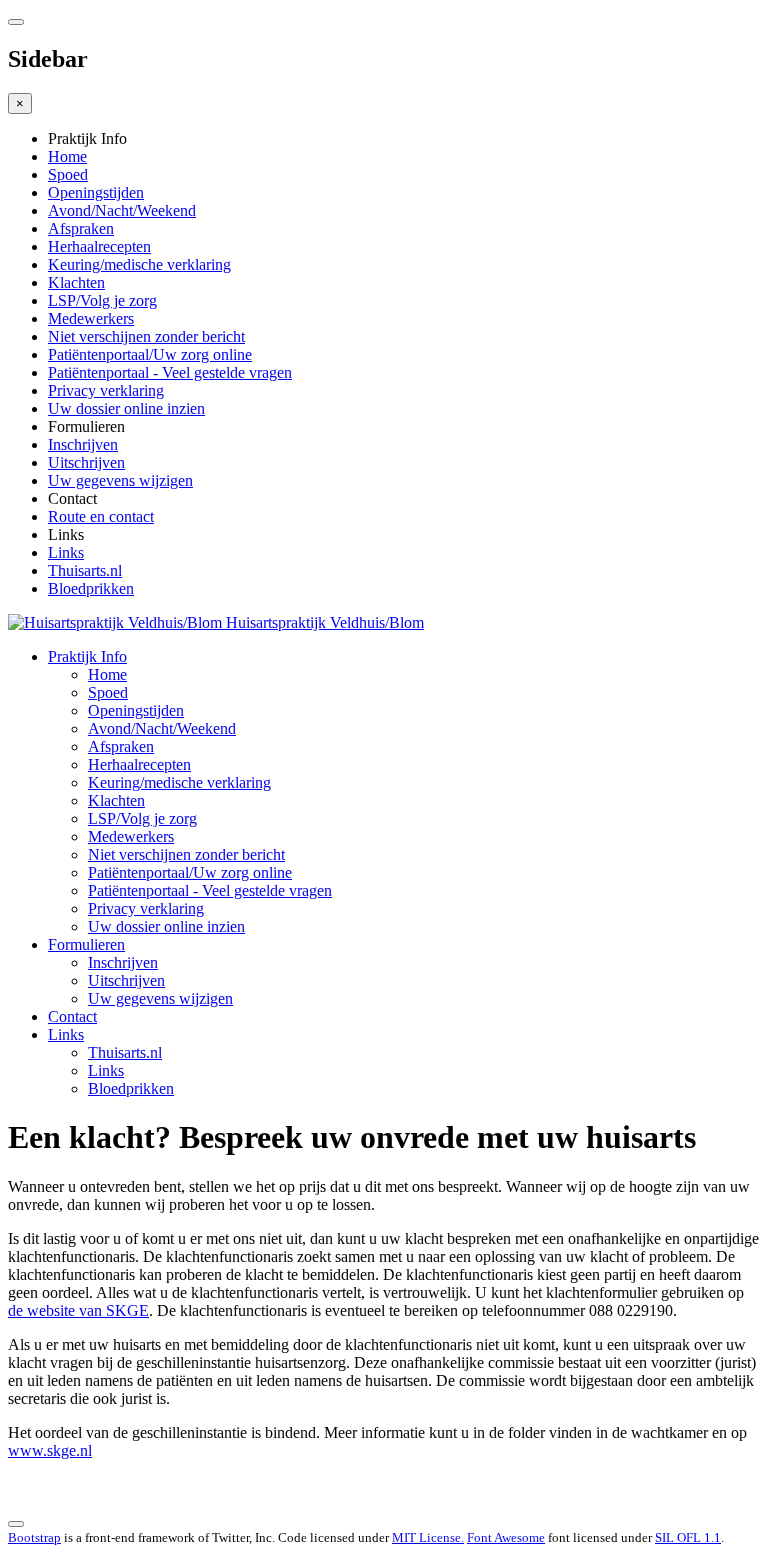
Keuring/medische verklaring (139, 264)
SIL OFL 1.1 (688, 1537)
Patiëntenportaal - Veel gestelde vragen (170, 372)
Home (67, 156)
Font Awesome (506, 1537)
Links (66, 552)
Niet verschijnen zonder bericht (146, 336)
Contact (72, 1016)
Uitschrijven (86, 462)
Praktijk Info (87, 656)
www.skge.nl (50, 1450)
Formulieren (86, 944)
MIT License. (428, 1537)
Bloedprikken (91, 588)
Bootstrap (34, 1537)
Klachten (76, 282)
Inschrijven (83, 444)
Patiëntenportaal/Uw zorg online (150, 354)
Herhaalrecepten (99, 246)
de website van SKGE (78, 1310)
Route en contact (101, 516)
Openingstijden (96, 192)
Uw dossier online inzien (126, 408)
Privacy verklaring (106, 390)
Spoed (68, 174)
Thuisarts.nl (85, 570)
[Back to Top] (16, 1524)
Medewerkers (91, 318)
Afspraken (81, 228)
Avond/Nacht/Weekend (122, 210)
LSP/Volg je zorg (102, 300)
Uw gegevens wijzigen (120, 480)
